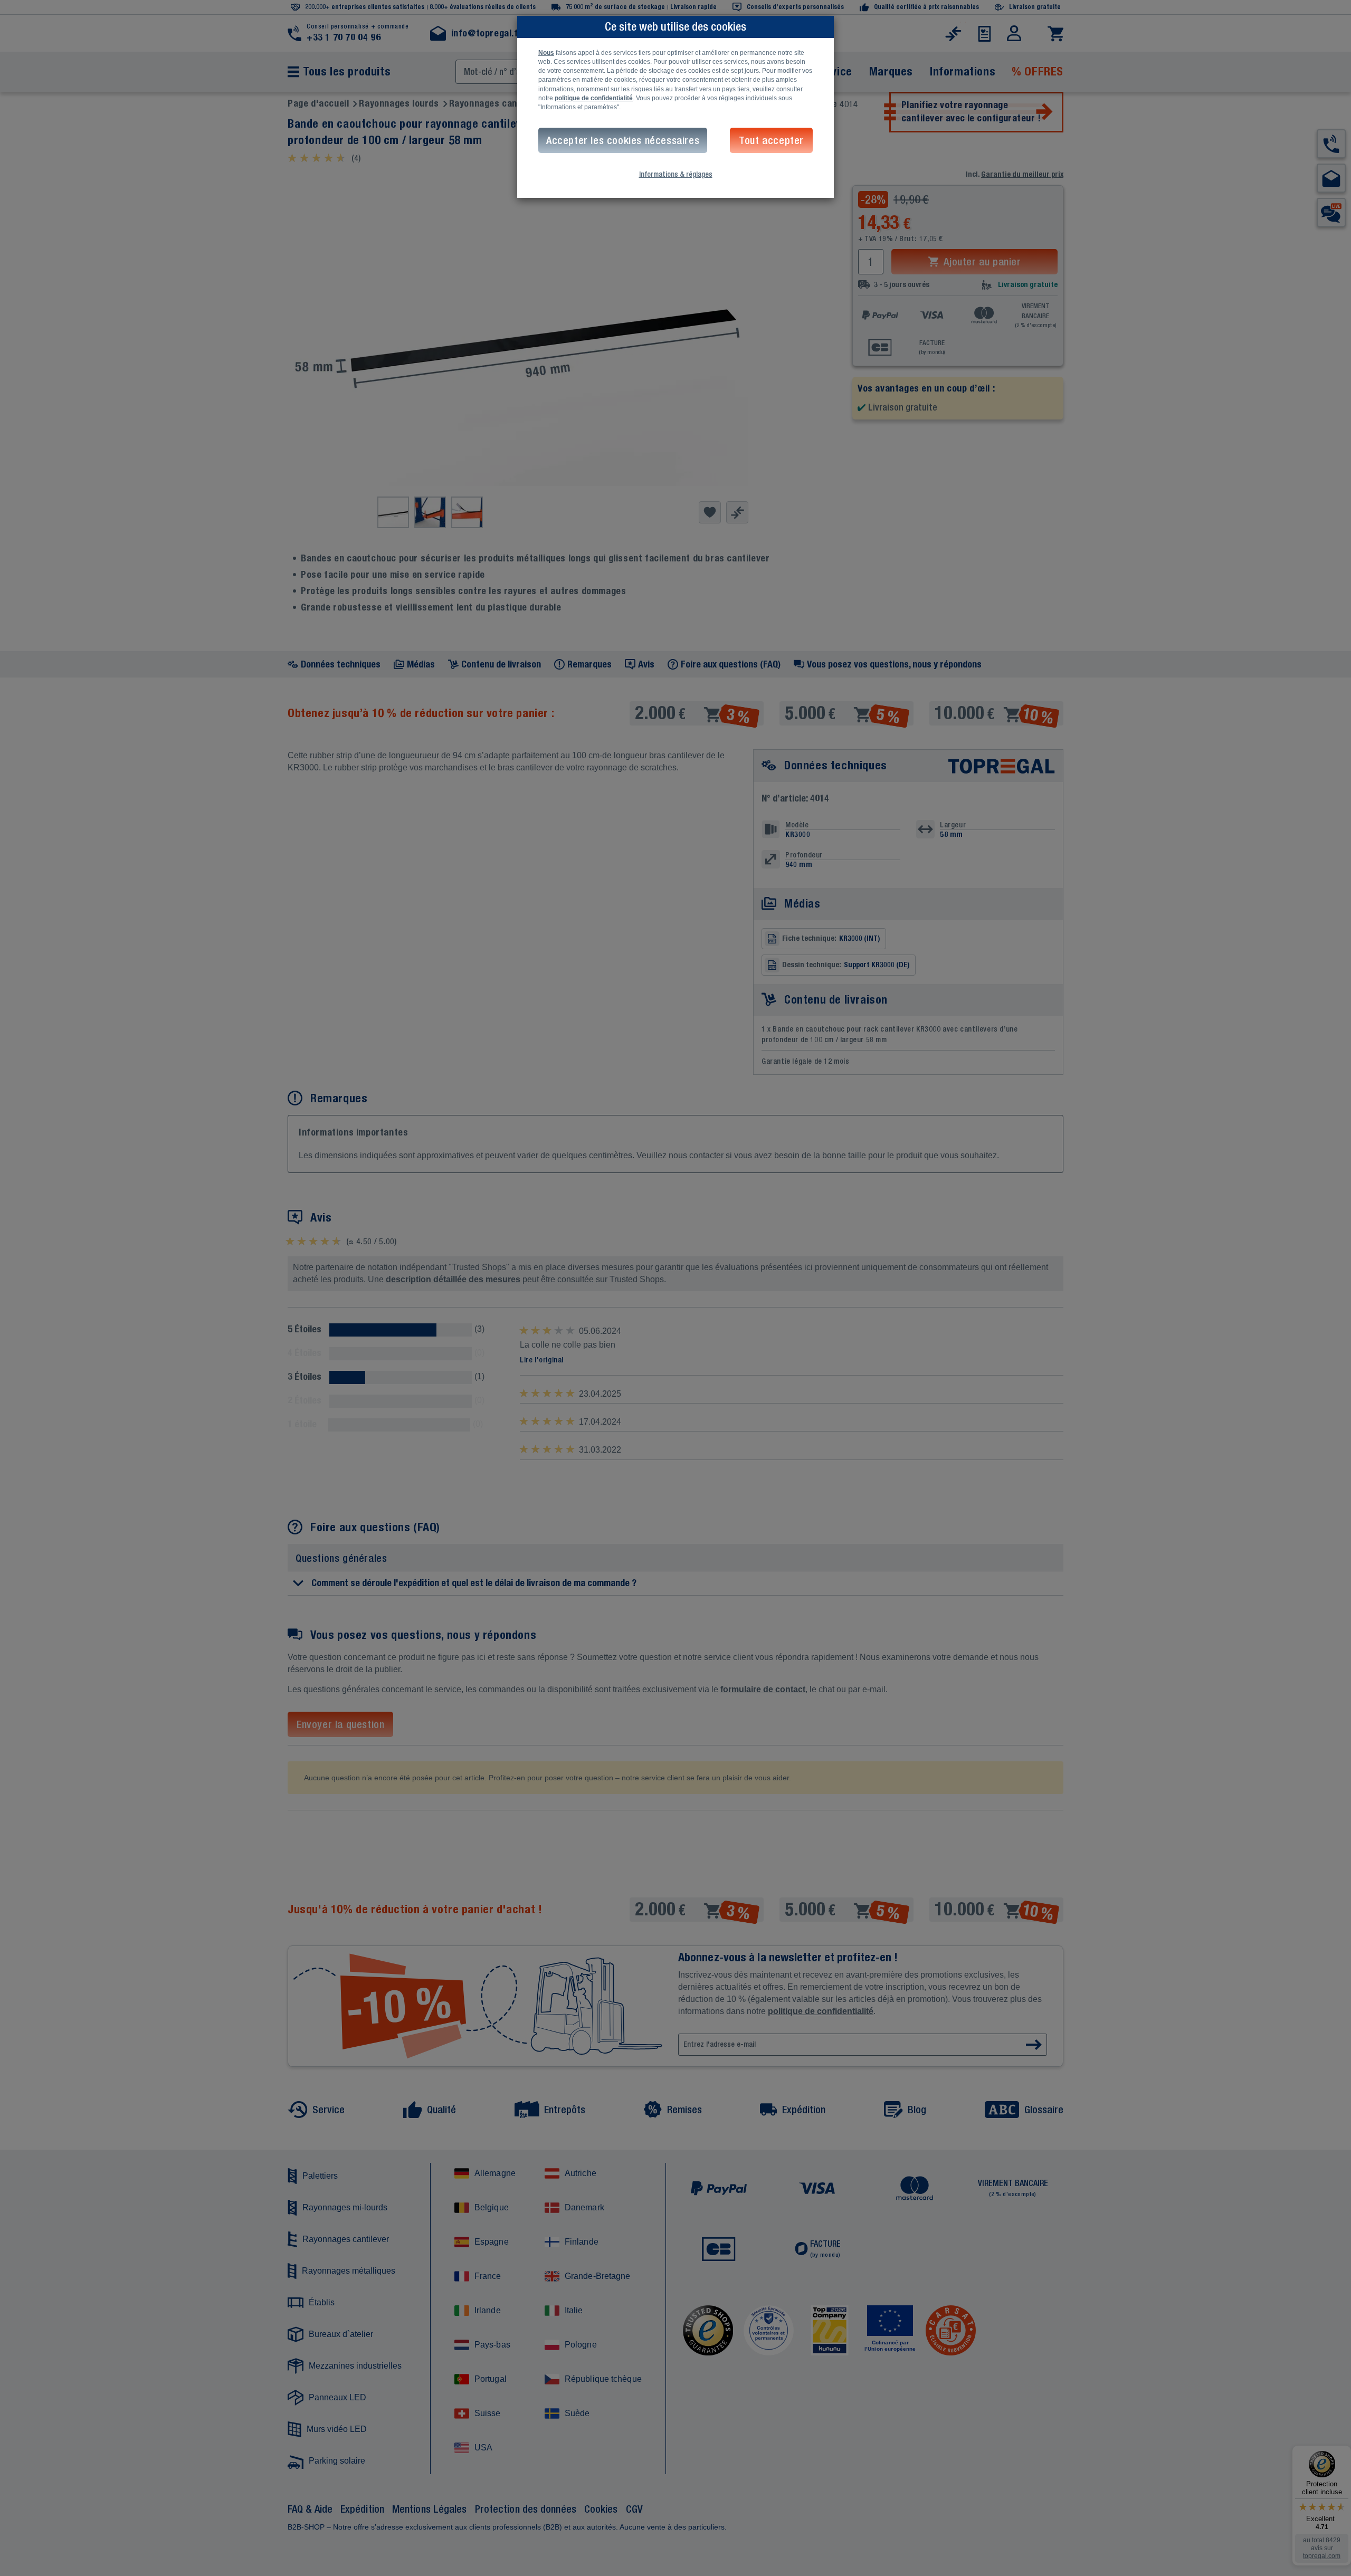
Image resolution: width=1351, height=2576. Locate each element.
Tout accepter (771, 140)
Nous (546, 53)
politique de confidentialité (594, 98)
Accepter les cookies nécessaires (623, 140)
